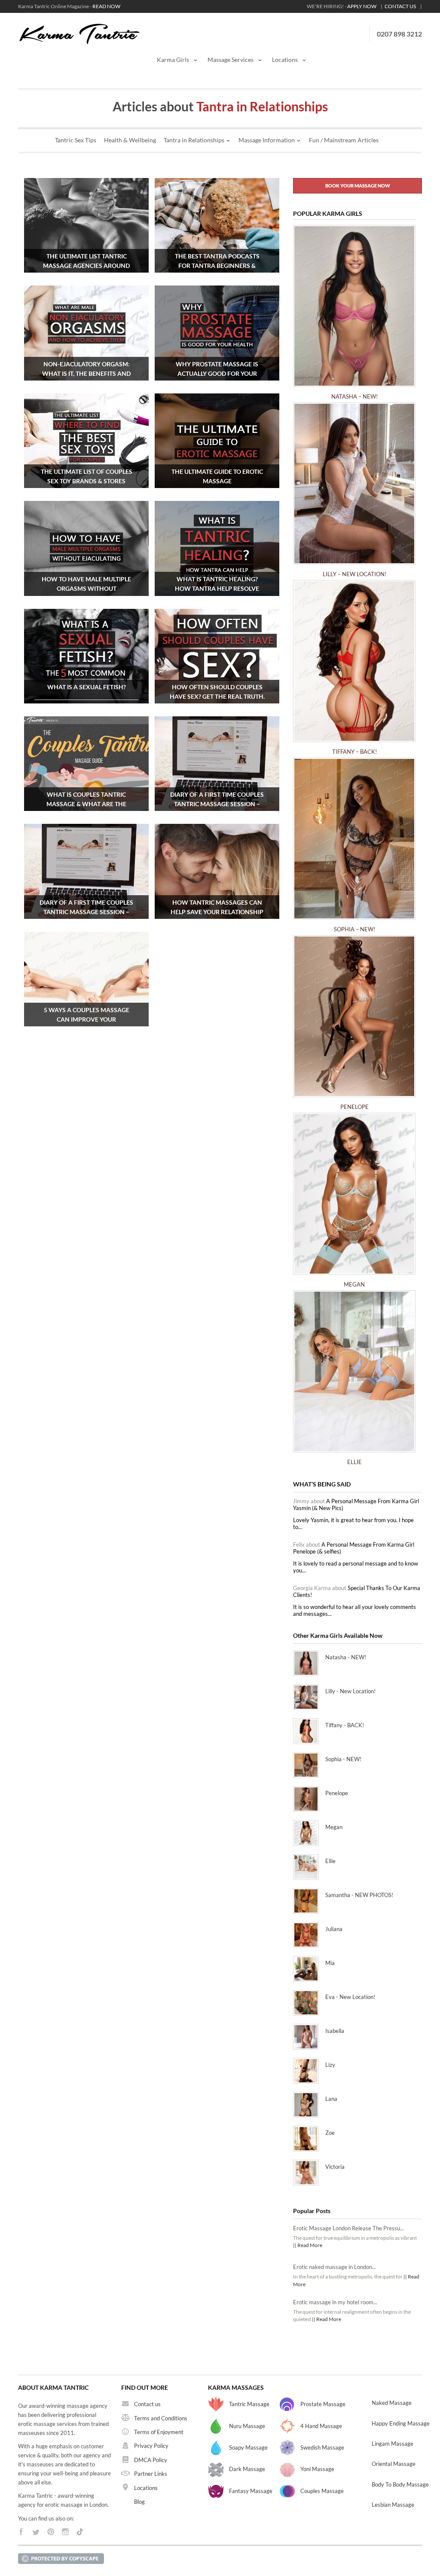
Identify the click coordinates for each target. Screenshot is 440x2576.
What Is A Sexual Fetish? (87, 687)
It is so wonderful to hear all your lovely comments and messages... (354, 1610)
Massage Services (231, 60)
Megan (354, 1284)
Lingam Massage (393, 2444)
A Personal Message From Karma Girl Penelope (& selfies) (354, 1548)
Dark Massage (247, 2469)
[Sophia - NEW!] (354, 843)
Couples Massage (322, 2491)
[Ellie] (354, 1376)
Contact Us (400, 6)
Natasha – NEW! (354, 396)
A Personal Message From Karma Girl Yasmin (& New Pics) (356, 1504)
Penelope (354, 1107)
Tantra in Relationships (194, 140)
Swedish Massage (322, 2447)
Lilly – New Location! (354, 574)
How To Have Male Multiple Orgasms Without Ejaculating (86, 588)
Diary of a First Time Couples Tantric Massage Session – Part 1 (86, 912)
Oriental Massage (394, 2464)
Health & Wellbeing (130, 140)
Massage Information (267, 140)
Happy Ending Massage (401, 2423)
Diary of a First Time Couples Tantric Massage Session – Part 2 (217, 804)
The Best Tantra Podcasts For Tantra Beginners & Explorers (217, 266)
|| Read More (308, 2245)
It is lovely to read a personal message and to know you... (356, 1567)
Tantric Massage (249, 2404)
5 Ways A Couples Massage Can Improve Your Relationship (87, 1019)
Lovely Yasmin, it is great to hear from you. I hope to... (353, 1523)
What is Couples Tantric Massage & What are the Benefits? (86, 804)
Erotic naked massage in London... (335, 2267)
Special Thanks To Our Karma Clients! (357, 1591)
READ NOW (106, 6)
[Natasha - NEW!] (354, 310)
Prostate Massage (323, 2404)
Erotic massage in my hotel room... (335, 2302)
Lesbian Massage (393, 2505)
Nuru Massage (247, 2426)
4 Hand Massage (321, 2426)
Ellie (354, 1462)
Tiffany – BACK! (354, 752)
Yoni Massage (317, 2469)
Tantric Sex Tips (76, 140)
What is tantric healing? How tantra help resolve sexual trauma (217, 588)
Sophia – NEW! (354, 929)
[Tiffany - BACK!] (354, 665)
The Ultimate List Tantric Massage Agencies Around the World (86, 266)
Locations (285, 60)
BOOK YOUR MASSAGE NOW (358, 186)
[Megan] (354, 1198)
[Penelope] (354, 1020)
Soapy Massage (248, 2447)
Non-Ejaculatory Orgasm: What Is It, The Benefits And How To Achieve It (86, 373)
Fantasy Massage (251, 2491)
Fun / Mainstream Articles (344, 140)
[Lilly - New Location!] (354, 488)
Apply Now (362, 6)
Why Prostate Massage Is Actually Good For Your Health (217, 373)
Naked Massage (392, 2403)
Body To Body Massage (400, 2484)
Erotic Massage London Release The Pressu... (348, 2228)
